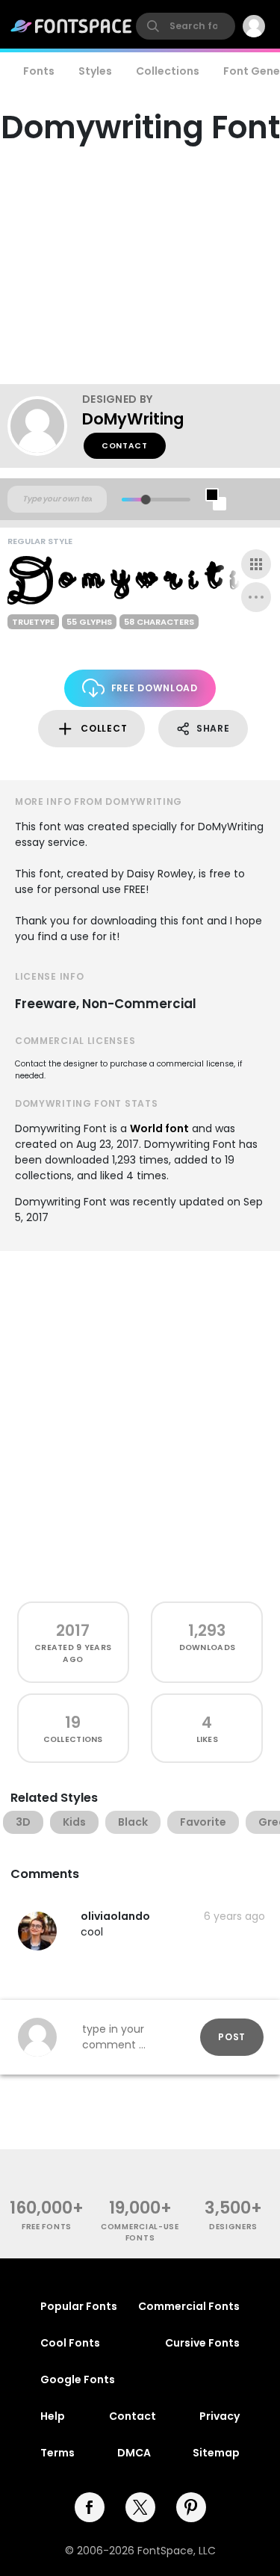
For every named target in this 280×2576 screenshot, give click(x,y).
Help (53, 2416)
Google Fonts (78, 2379)
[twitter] (140, 2507)
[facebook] (90, 2507)
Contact (125, 446)
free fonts (47, 2227)
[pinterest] (191, 2507)
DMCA (134, 2453)
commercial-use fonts (140, 2232)
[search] (186, 26)
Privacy (220, 2416)
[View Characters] (256, 564)
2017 (73, 1630)
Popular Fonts (79, 2306)
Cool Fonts (70, 2343)
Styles (95, 71)
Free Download (155, 688)
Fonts (39, 71)
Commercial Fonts (189, 2306)
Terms (57, 2453)
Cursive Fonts (202, 2343)
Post (232, 2037)
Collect (104, 728)
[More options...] (256, 597)
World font (159, 1128)
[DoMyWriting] (45, 426)
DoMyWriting (133, 419)
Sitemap (216, 2453)
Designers (233, 2227)
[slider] (145, 500)
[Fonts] (72, 26)
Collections (168, 71)
